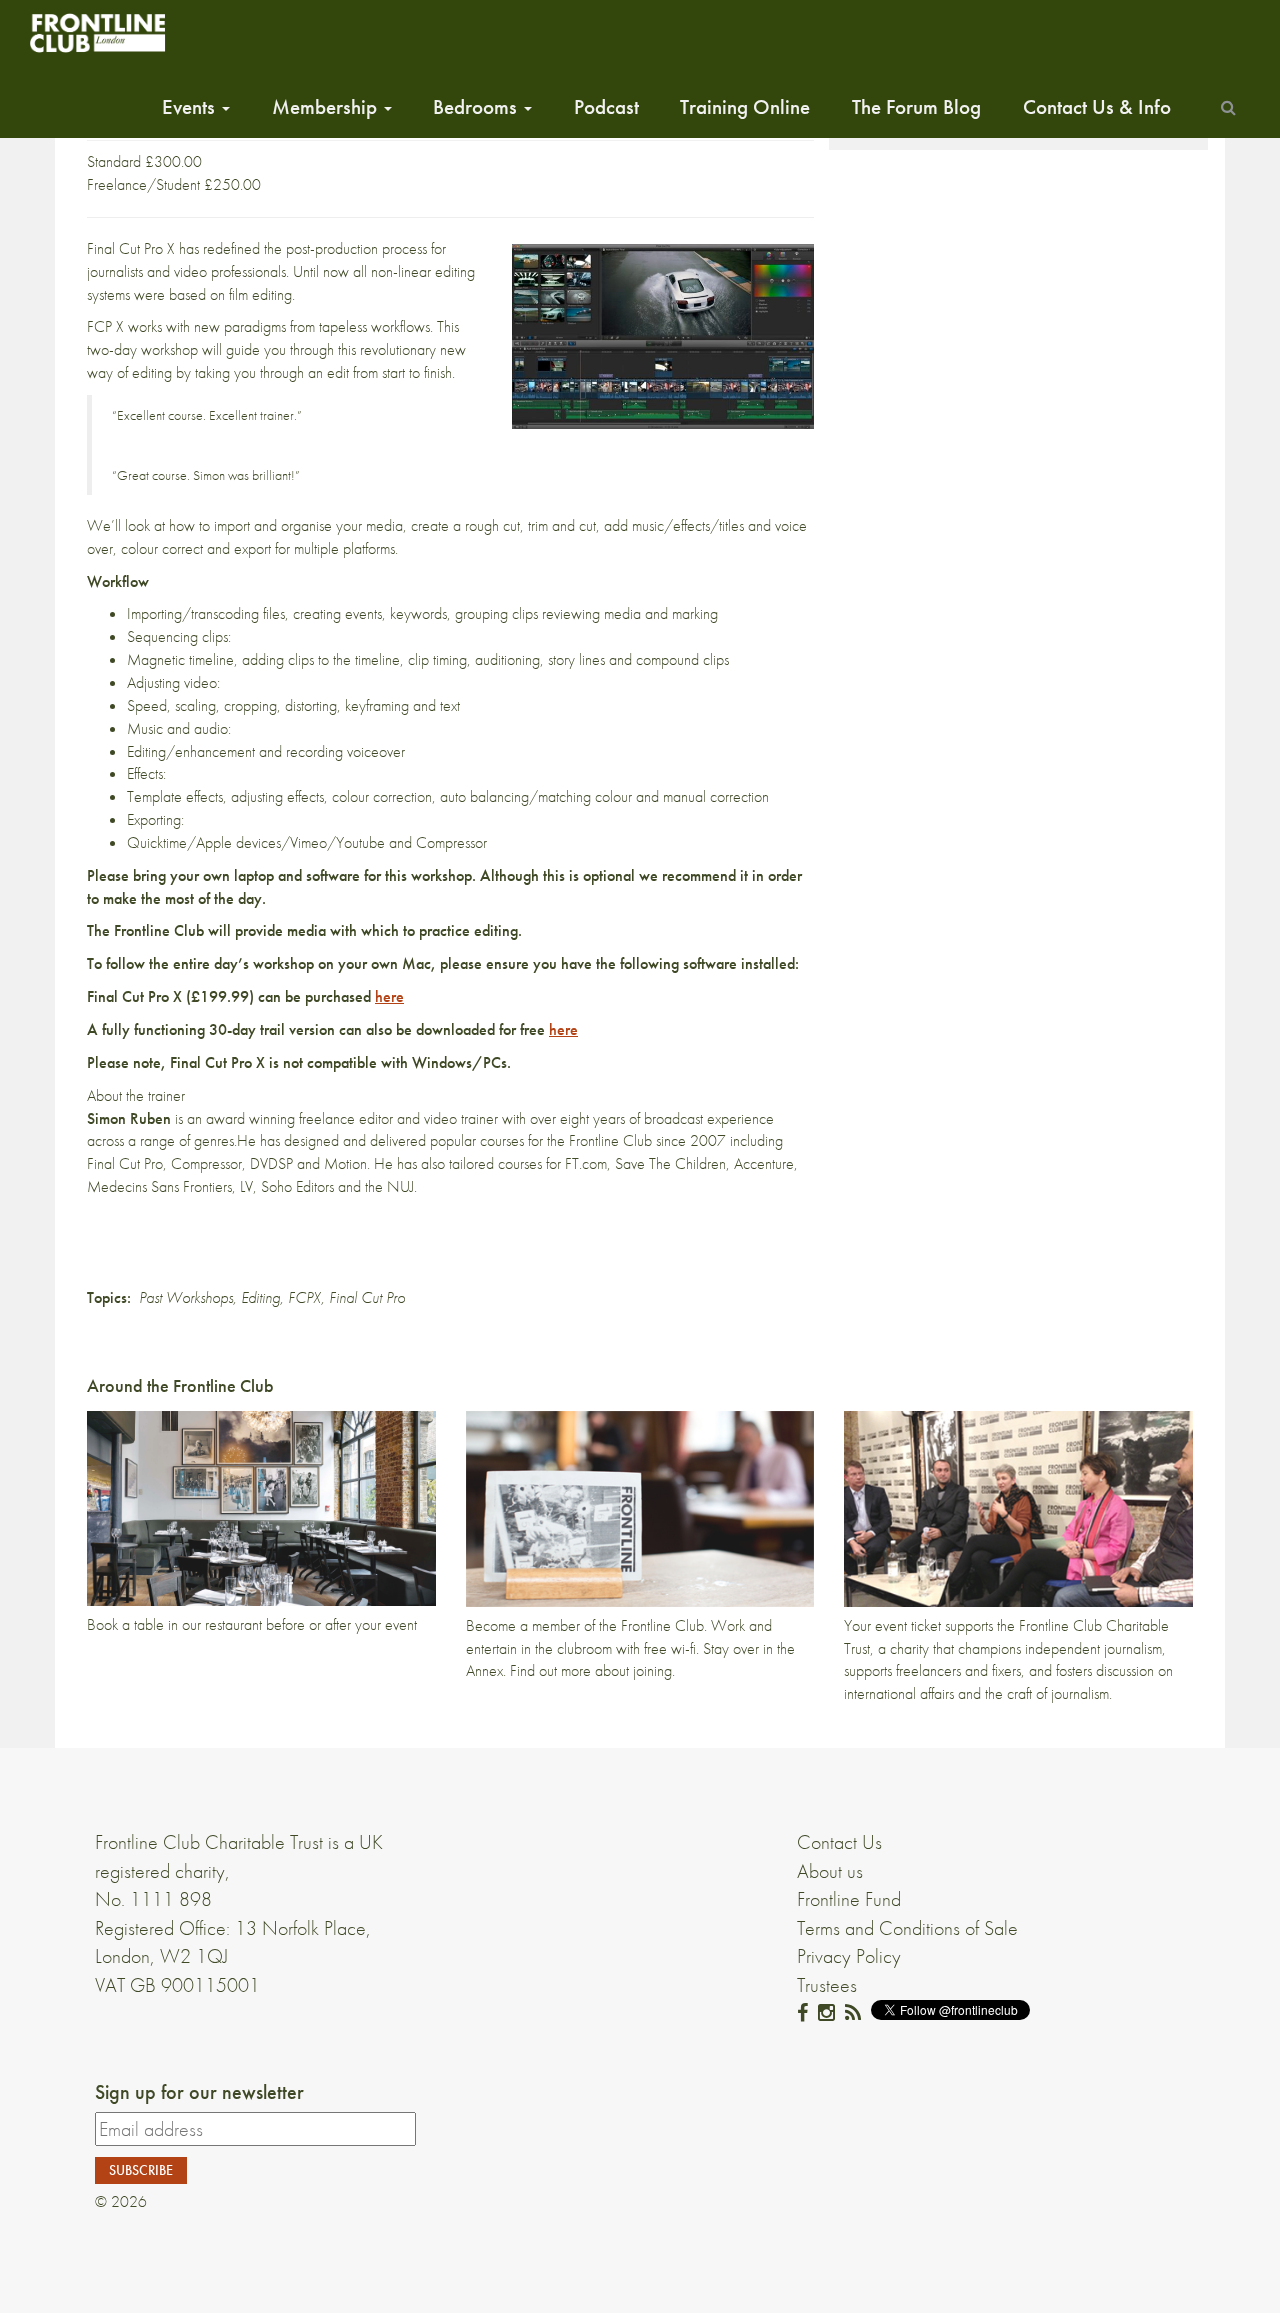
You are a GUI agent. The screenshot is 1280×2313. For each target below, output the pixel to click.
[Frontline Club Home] (97, 32)
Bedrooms (477, 107)
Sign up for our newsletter (199, 2092)
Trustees (827, 1985)
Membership (327, 107)
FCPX (304, 1297)
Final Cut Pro (367, 1297)
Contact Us (839, 1842)
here (389, 996)
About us (830, 1871)
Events (191, 107)
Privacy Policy (849, 1956)
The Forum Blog (916, 107)
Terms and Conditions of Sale (907, 1928)
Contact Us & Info (1097, 107)
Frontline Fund (849, 1899)
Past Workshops (186, 1297)
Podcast (606, 107)
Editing (260, 1297)
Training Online (745, 107)
